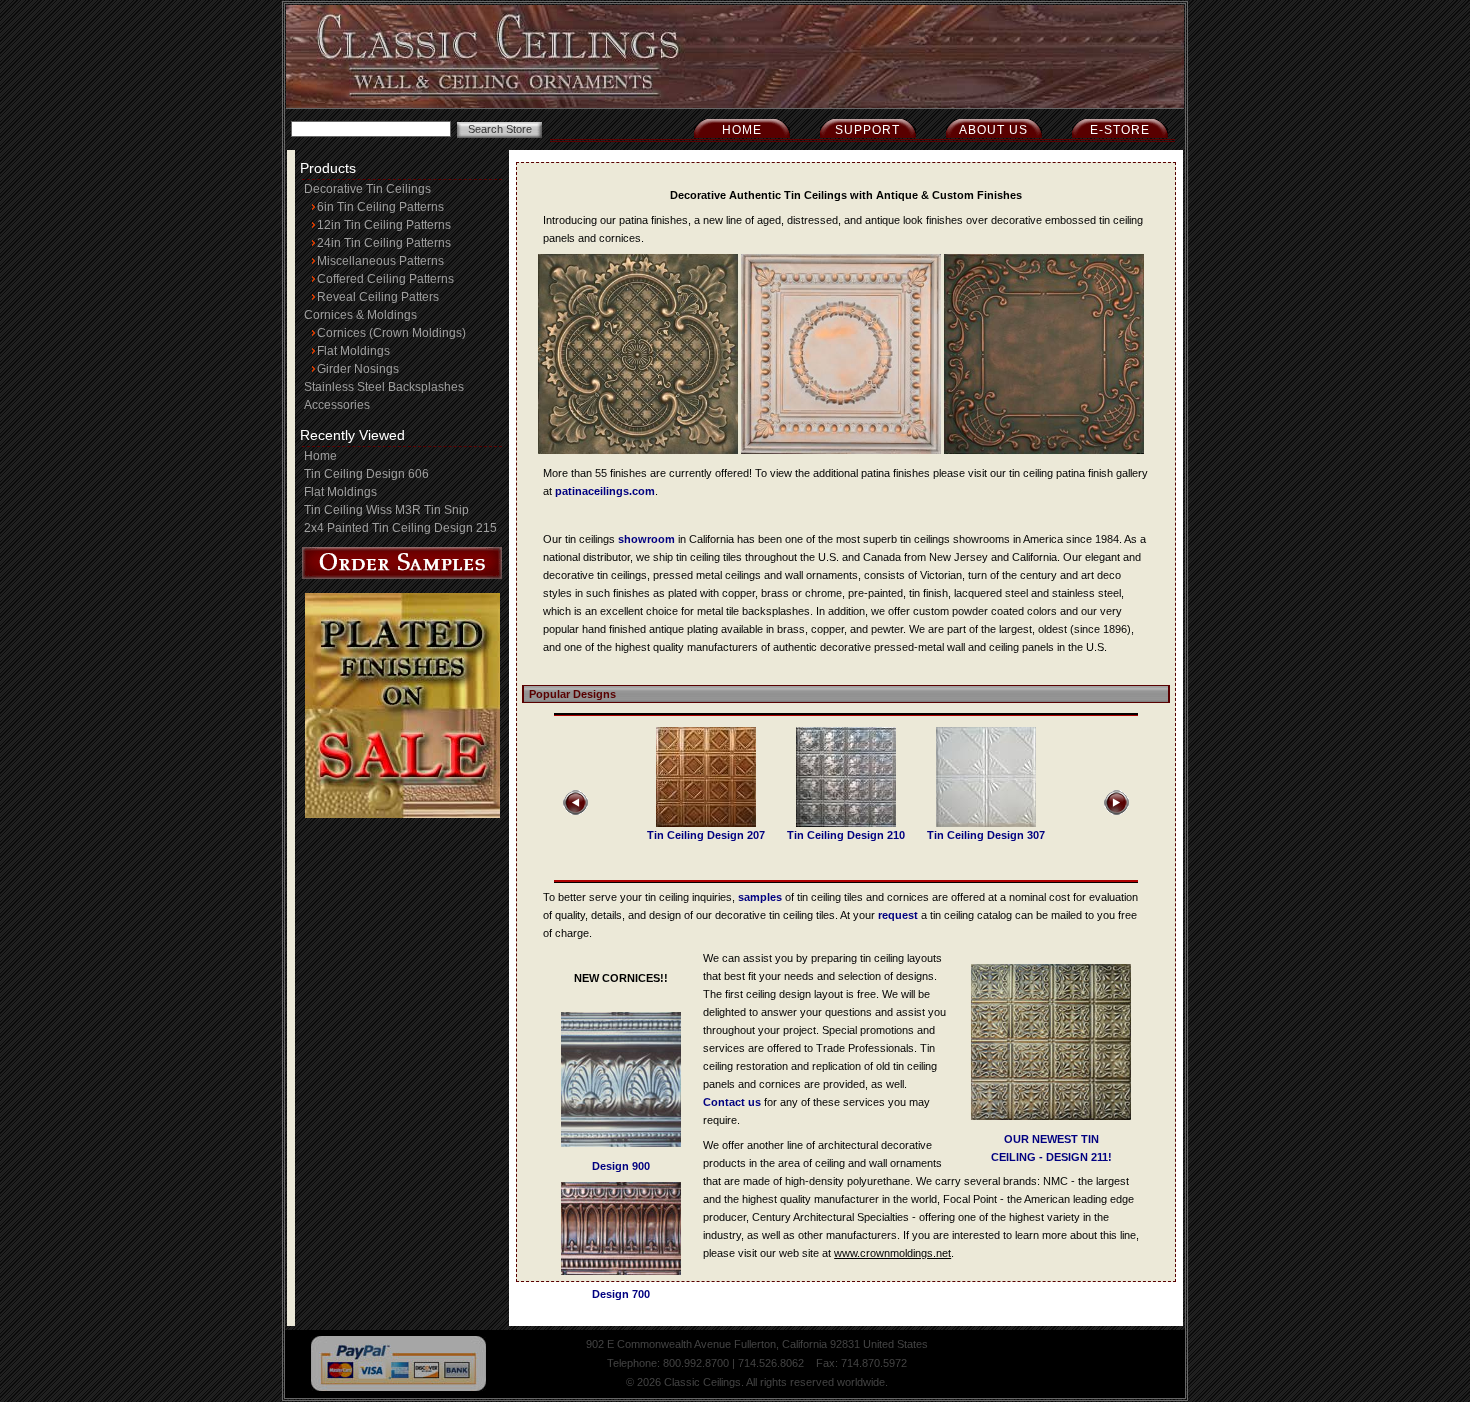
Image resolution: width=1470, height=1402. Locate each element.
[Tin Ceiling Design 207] (706, 823)
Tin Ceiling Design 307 (986, 835)
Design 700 (621, 1294)
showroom (646, 539)
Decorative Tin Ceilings (367, 189)
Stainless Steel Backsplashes (384, 387)
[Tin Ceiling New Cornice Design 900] (621, 1143)
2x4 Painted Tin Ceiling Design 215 (400, 528)
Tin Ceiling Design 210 (846, 835)
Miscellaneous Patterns (380, 261)
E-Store (1120, 130)
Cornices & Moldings (360, 315)
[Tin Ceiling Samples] (402, 575)
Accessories (337, 405)
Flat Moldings (353, 351)
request (898, 915)
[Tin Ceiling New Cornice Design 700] (621, 1271)
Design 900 (621, 1166)
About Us (993, 130)
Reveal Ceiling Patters (378, 297)
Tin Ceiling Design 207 (706, 835)
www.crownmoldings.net (892, 1253)
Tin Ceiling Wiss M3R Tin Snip (386, 510)
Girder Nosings (358, 369)
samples (760, 897)
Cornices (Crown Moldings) (391, 333)
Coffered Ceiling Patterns (385, 279)
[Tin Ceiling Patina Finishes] (638, 450)
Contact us (732, 1102)
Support (867, 130)
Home (742, 130)
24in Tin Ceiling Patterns (384, 243)
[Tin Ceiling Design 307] (986, 823)
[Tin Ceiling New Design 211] (1051, 1116)
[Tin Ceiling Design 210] (846, 823)
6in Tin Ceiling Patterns (380, 207)
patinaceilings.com (605, 491)
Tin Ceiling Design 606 (366, 474)
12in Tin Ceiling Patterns (384, 225)
